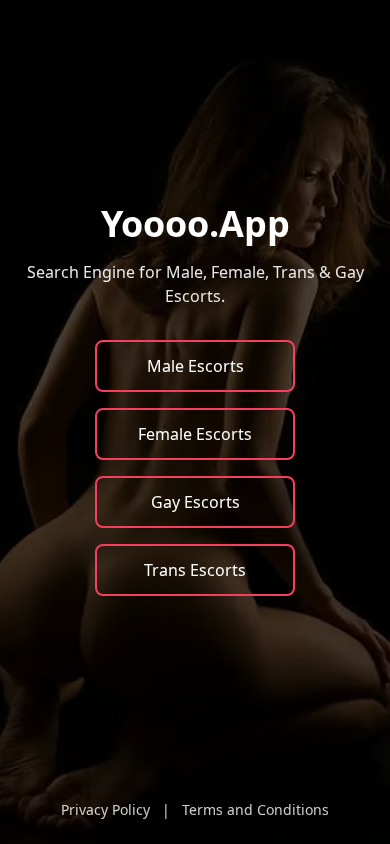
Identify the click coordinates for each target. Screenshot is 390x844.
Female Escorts (195, 434)
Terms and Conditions (255, 809)
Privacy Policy (105, 809)
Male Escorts (195, 366)
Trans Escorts (195, 570)
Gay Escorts (195, 502)
